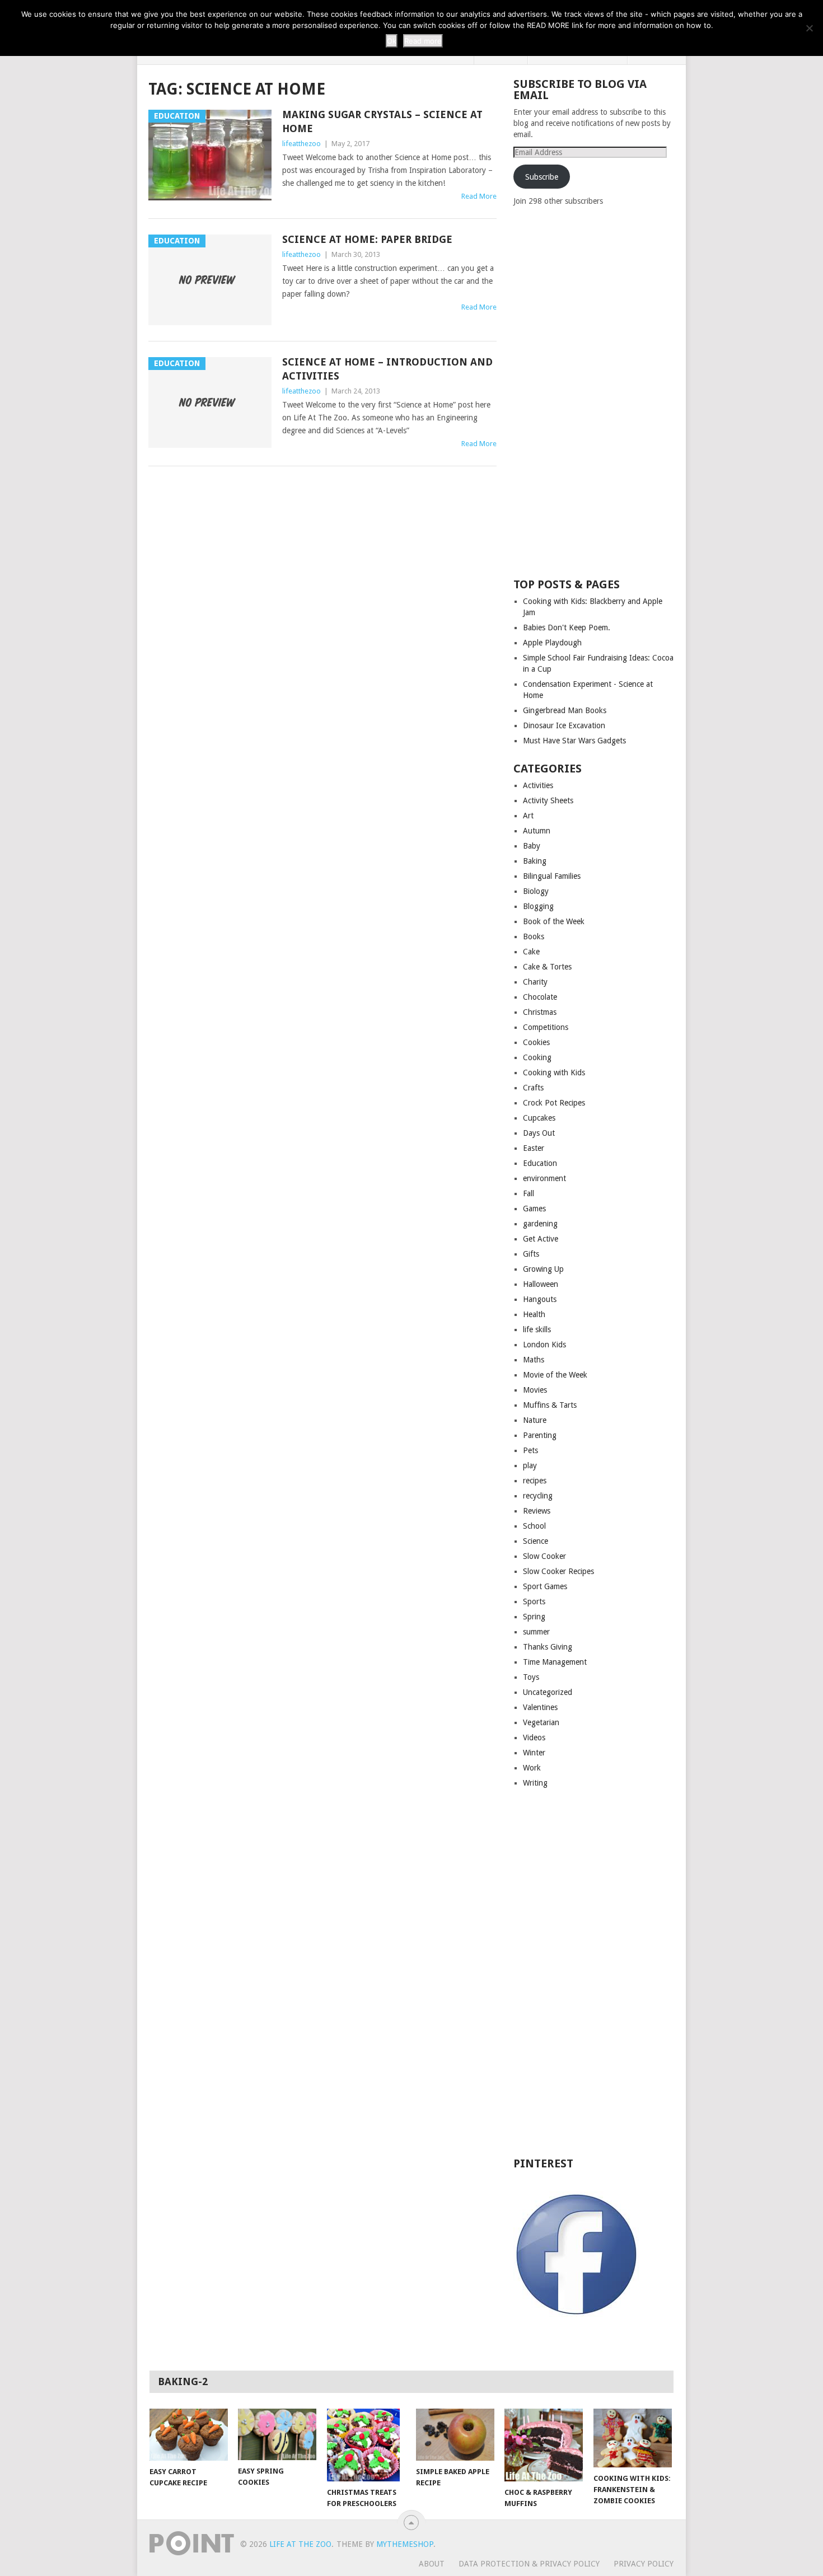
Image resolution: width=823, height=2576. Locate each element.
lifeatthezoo (301, 144)
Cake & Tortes (547, 967)
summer (536, 1632)
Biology (536, 891)
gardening (540, 1224)
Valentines (540, 1707)
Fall (529, 1193)
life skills (537, 1329)
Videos (534, 1737)
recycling (538, 1496)
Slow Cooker (544, 1556)
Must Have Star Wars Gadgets (574, 741)
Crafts (533, 1088)
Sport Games (545, 1586)
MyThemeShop (405, 2544)
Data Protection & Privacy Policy (529, 2564)
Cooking (537, 1057)
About (432, 2564)
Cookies (536, 1042)
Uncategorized (548, 1692)
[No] (809, 28)
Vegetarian (541, 1722)
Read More (479, 196)
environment (544, 1178)
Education (540, 1163)
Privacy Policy (644, 2564)
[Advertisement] (597, 391)
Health (534, 1314)
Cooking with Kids (554, 1072)
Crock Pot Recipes (554, 1103)
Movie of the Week (555, 1375)
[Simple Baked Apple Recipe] (455, 2435)
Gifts (531, 1254)
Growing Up (543, 1269)
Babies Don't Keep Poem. (567, 627)
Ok (392, 41)
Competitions (546, 1027)
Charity (535, 982)
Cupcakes (539, 1118)
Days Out (539, 1133)
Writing (535, 1783)
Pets (530, 1450)
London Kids (544, 1345)
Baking (535, 861)
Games (534, 1209)
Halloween (541, 1284)
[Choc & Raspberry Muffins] (544, 2445)
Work (532, 1768)
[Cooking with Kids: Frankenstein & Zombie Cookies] (633, 2438)
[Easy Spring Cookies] (277, 2434)
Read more (423, 41)
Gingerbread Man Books (565, 710)
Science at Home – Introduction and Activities (387, 369)
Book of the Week (554, 921)
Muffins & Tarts (550, 1405)
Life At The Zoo (300, 2544)
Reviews (537, 1511)
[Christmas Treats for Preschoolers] (366, 2445)
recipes (535, 1481)
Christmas (540, 1012)
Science (536, 1541)
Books (534, 936)
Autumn (537, 831)
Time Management (555, 1662)
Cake (531, 952)
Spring (534, 1617)
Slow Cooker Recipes (558, 1571)
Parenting (540, 1435)
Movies (535, 1390)
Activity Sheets (548, 800)
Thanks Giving (548, 1647)
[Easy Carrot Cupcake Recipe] (189, 2435)
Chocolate (540, 997)
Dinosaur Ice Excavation (564, 725)
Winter (534, 1753)
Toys (531, 1677)
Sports (534, 1601)
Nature (535, 1420)
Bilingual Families (552, 876)
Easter (534, 1148)
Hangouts (540, 1299)
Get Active (541, 1239)
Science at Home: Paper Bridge (367, 239)
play (530, 1465)
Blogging (538, 906)
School (534, 1526)
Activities (538, 785)
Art (528, 816)
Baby (532, 846)
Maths (534, 1360)
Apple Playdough (552, 643)
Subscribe (542, 177)
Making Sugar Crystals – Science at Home (382, 121)
